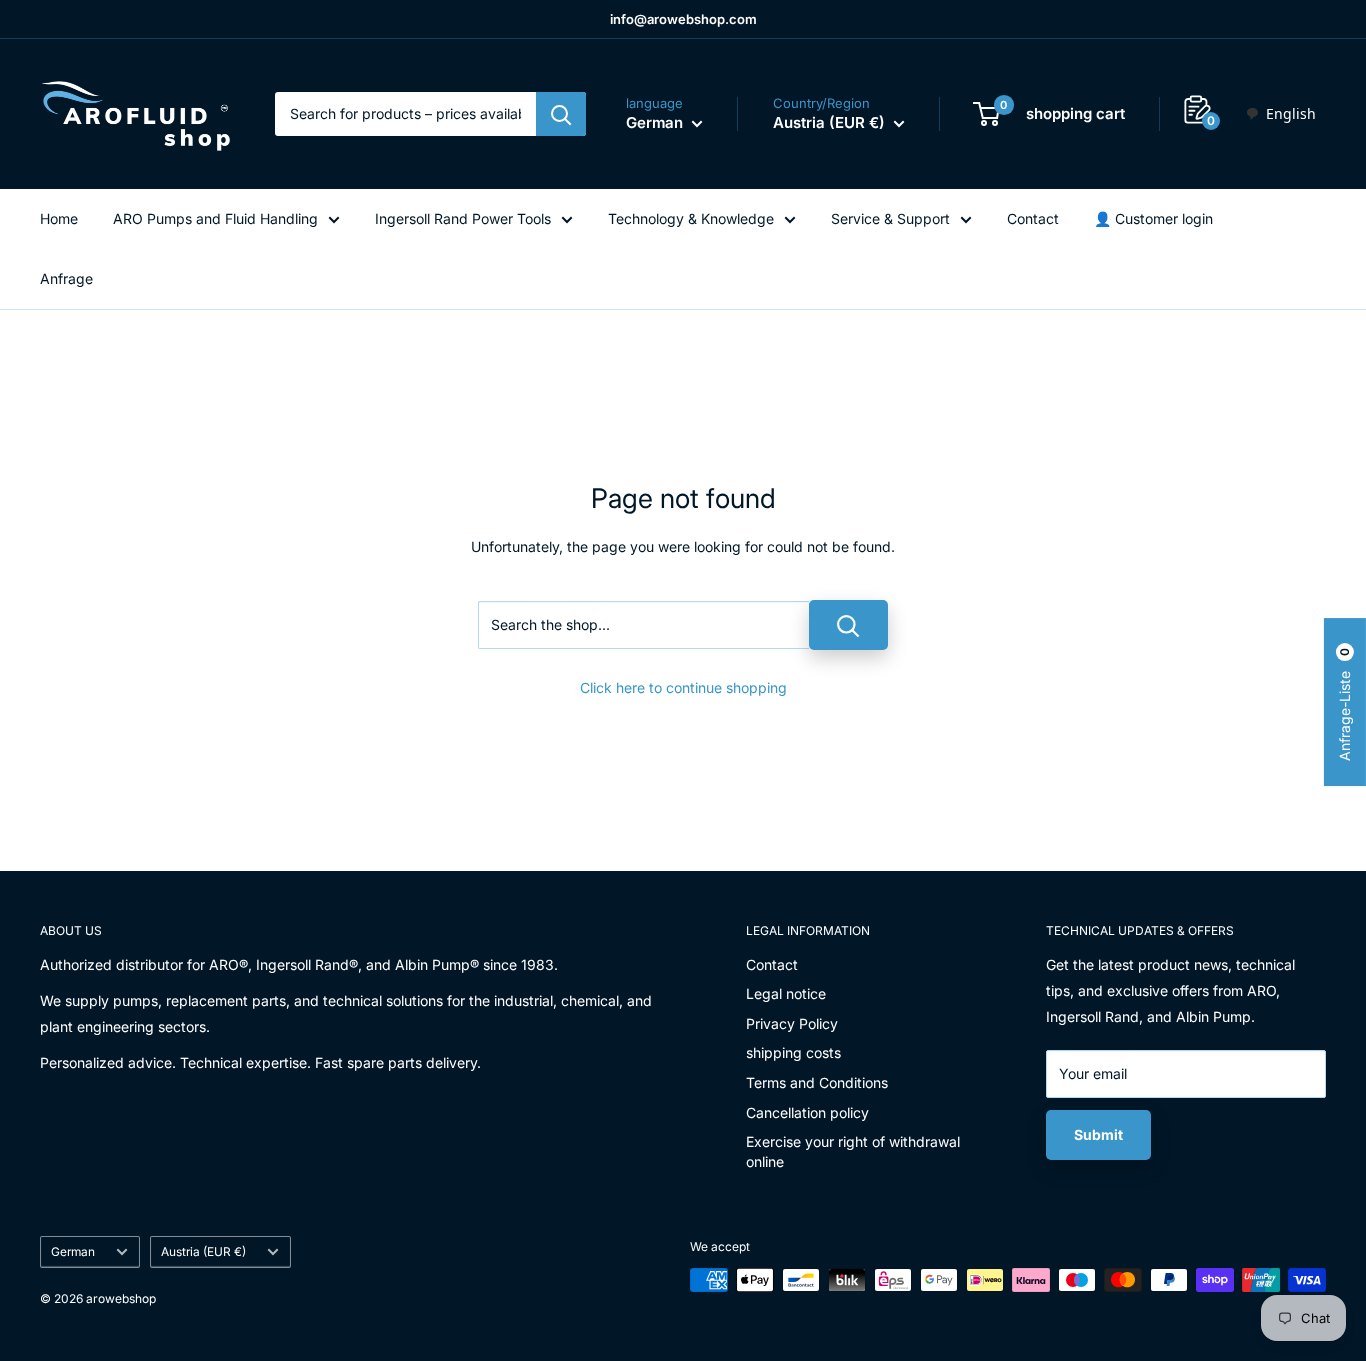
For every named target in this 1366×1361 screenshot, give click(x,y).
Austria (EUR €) (203, 1251)
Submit (1098, 1134)
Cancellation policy (807, 1112)
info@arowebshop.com (683, 19)
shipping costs (793, 1052)
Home (59, 218)
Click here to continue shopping (683, 687)
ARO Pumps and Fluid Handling (215, 218)
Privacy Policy (792, 1023)
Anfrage (66, 278)
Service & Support (890, 218)
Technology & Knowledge (691, 218)
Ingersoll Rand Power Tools (463, 218)
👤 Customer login (1153, 218)
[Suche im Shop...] (848, 625)
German (73, 1251)
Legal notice (786, 993)
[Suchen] (561, 114)
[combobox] (1280, 114)
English (1291, 113)
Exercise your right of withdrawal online (853, 1151)
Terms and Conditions (817, 1082)
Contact (1033, 218)
